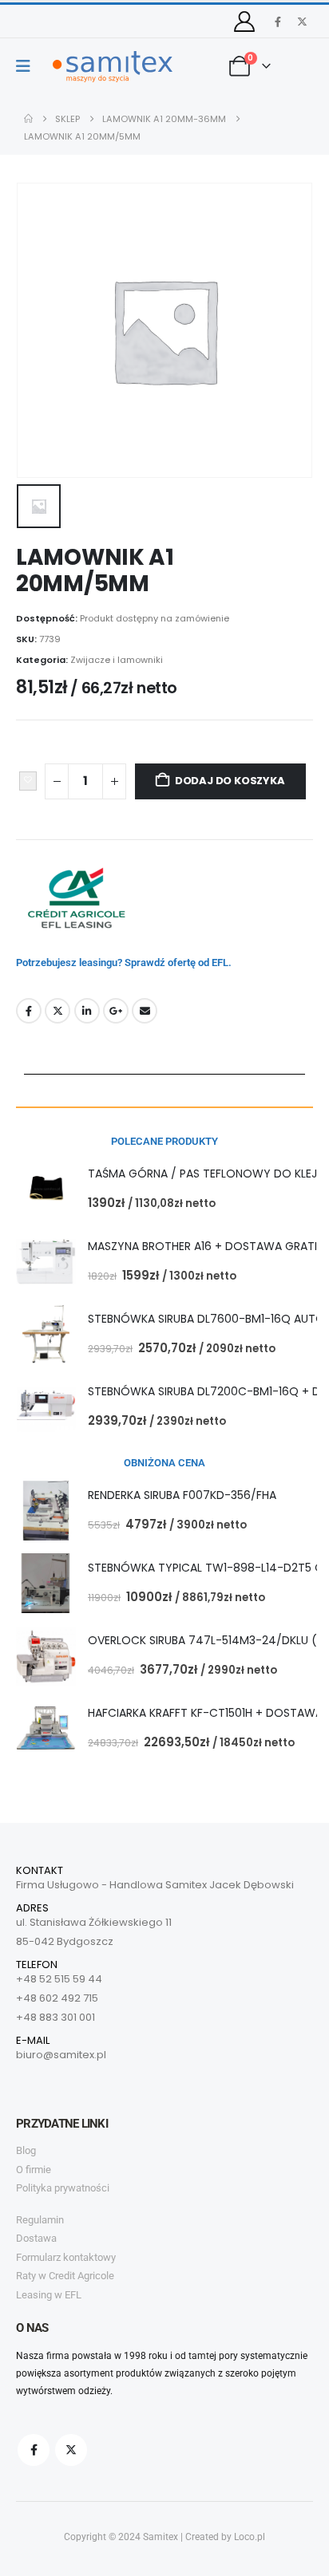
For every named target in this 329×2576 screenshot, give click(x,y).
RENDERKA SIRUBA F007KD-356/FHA (182, 1495)
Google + (116, 1011)
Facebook (29, 1011)
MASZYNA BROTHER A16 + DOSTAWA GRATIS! (207, 1246)
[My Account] (245, 22)
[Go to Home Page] (28, 119)
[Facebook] (278, 22)
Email (145, 1011)
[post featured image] (46, 1189)
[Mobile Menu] (28, 66)
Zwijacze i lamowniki (117, 660)
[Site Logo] (113, 67)
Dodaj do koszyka (230, 781)
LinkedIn (87, 1011)
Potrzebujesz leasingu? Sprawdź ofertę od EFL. (124, 963)
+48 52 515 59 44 (59, 1979)
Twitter (57, 1011)
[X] (302, 22)
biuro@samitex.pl (61, 2055)
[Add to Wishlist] (28, 781)
